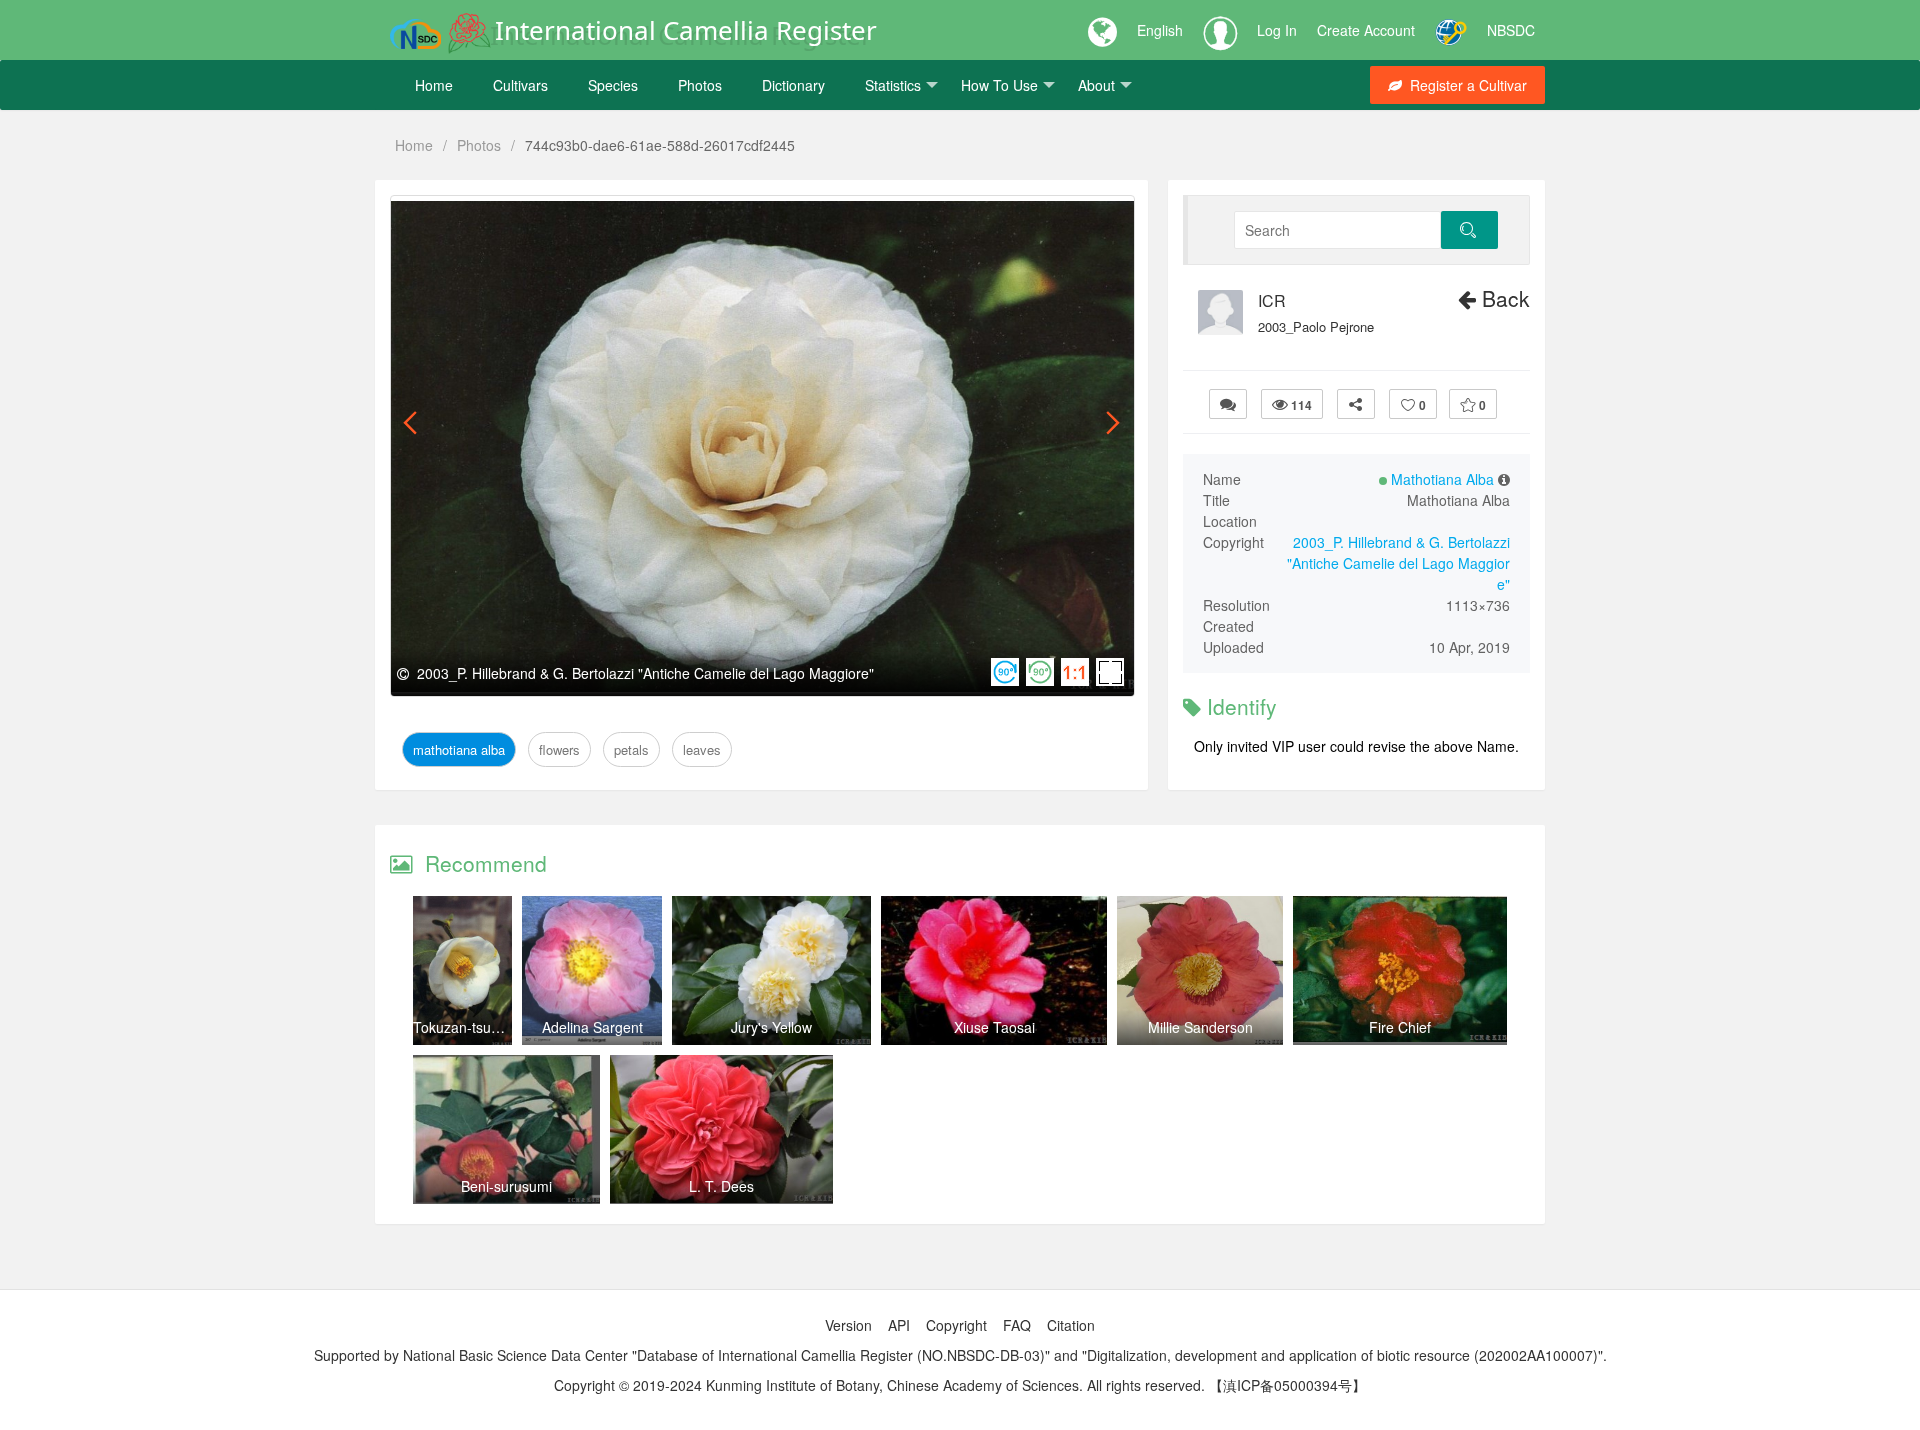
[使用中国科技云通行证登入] (1451, 30)
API (899, 1325)
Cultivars (520, 85)
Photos (700, 85)
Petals (616, 218)
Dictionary (793, 85)
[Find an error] (1228, 404)
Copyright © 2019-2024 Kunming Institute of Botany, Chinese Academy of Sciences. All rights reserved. (879, 1385)
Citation (1071, 1325)
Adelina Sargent (592, 1027)
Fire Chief (1400, 1027)
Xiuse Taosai (994, 1027)
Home (434, 85)
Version (848, 1325)
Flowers (557, 218)
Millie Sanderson (1200, 1027)
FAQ (1017, 1325)
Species (613, 85)
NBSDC (1511, 30)
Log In (1277, 30)
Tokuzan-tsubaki (465, 1027)
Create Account (1366, 30)
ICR (1272, 301)
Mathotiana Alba (463, 218)
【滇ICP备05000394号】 (1287, 1385)
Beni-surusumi (506, 1186)
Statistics (893, 85)
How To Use (999, 85)
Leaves (673, 218)
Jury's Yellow (771, 1027)
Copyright (956, 1325)
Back (1503, 298)
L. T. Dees (721, 1186)
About (1096, 85)
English (1160, 30)
